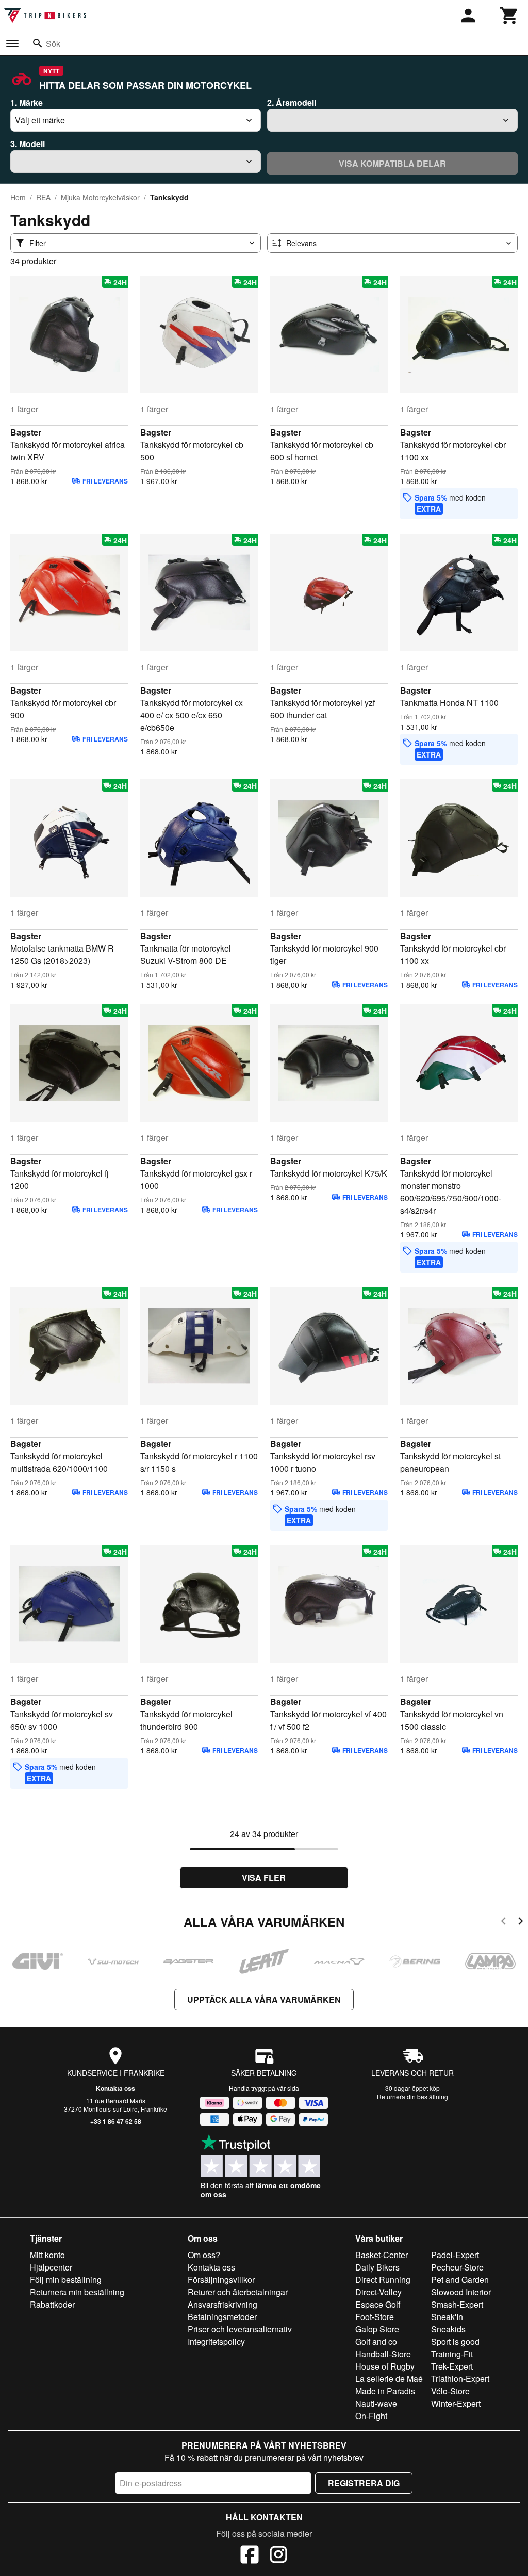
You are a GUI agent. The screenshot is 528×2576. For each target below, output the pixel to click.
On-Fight (371, 2416)
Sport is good (455, 2341)
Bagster (26, 432)
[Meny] (12, 44)
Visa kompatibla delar (392, 163)
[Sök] (38, 43)
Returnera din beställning (412, 2096)
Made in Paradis (385, 2391)
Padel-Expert (455, 2255)
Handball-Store (383, 2354)
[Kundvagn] (509, 15)
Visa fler (264, 1878)
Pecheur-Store (457, 2267)
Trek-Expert (452, 2366)
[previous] (504, 1922)
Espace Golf (378, 2304)
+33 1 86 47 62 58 (116, 2121)
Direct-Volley (378, 2292)
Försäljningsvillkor (221, 2280)
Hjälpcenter (51, 2267)
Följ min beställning (66, 2280)
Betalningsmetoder (222, 2317)
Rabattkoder (52, 2304)
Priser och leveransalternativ (240, 2329)
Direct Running (383, 2280)
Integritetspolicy (216, 2341)
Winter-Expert (456, 2403)
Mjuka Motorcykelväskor (100, 197)
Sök (53, 44)
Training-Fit (452, 2354)
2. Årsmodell (292, 102)
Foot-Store (375, 2317)
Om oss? (204, 2255)
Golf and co (376, 2341)
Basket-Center (382, 2255)
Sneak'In (447, 2317)
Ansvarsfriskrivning (222, 2304)
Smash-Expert (457, 2304)
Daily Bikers (377, 2267)
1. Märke (27, 102)
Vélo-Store (450, 2391)
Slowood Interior (461, 2292)
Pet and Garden (460, 2280)
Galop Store (377, 2329)
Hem (18, 197)
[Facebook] (250, 2556)
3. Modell (28, 144)
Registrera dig (364, 2483)
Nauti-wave (376, 2403)
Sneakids (448, 2329)
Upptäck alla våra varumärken (264, 1999)
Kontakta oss (115, 2088)
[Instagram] (278, 2556)
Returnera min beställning (77, 2292)
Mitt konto (47, 2255)
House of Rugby (385, 2366)
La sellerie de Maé (389, 2379)
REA (43, 197)
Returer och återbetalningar (238, 2292)
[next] (521, 1922)
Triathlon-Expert (460, 2379)
